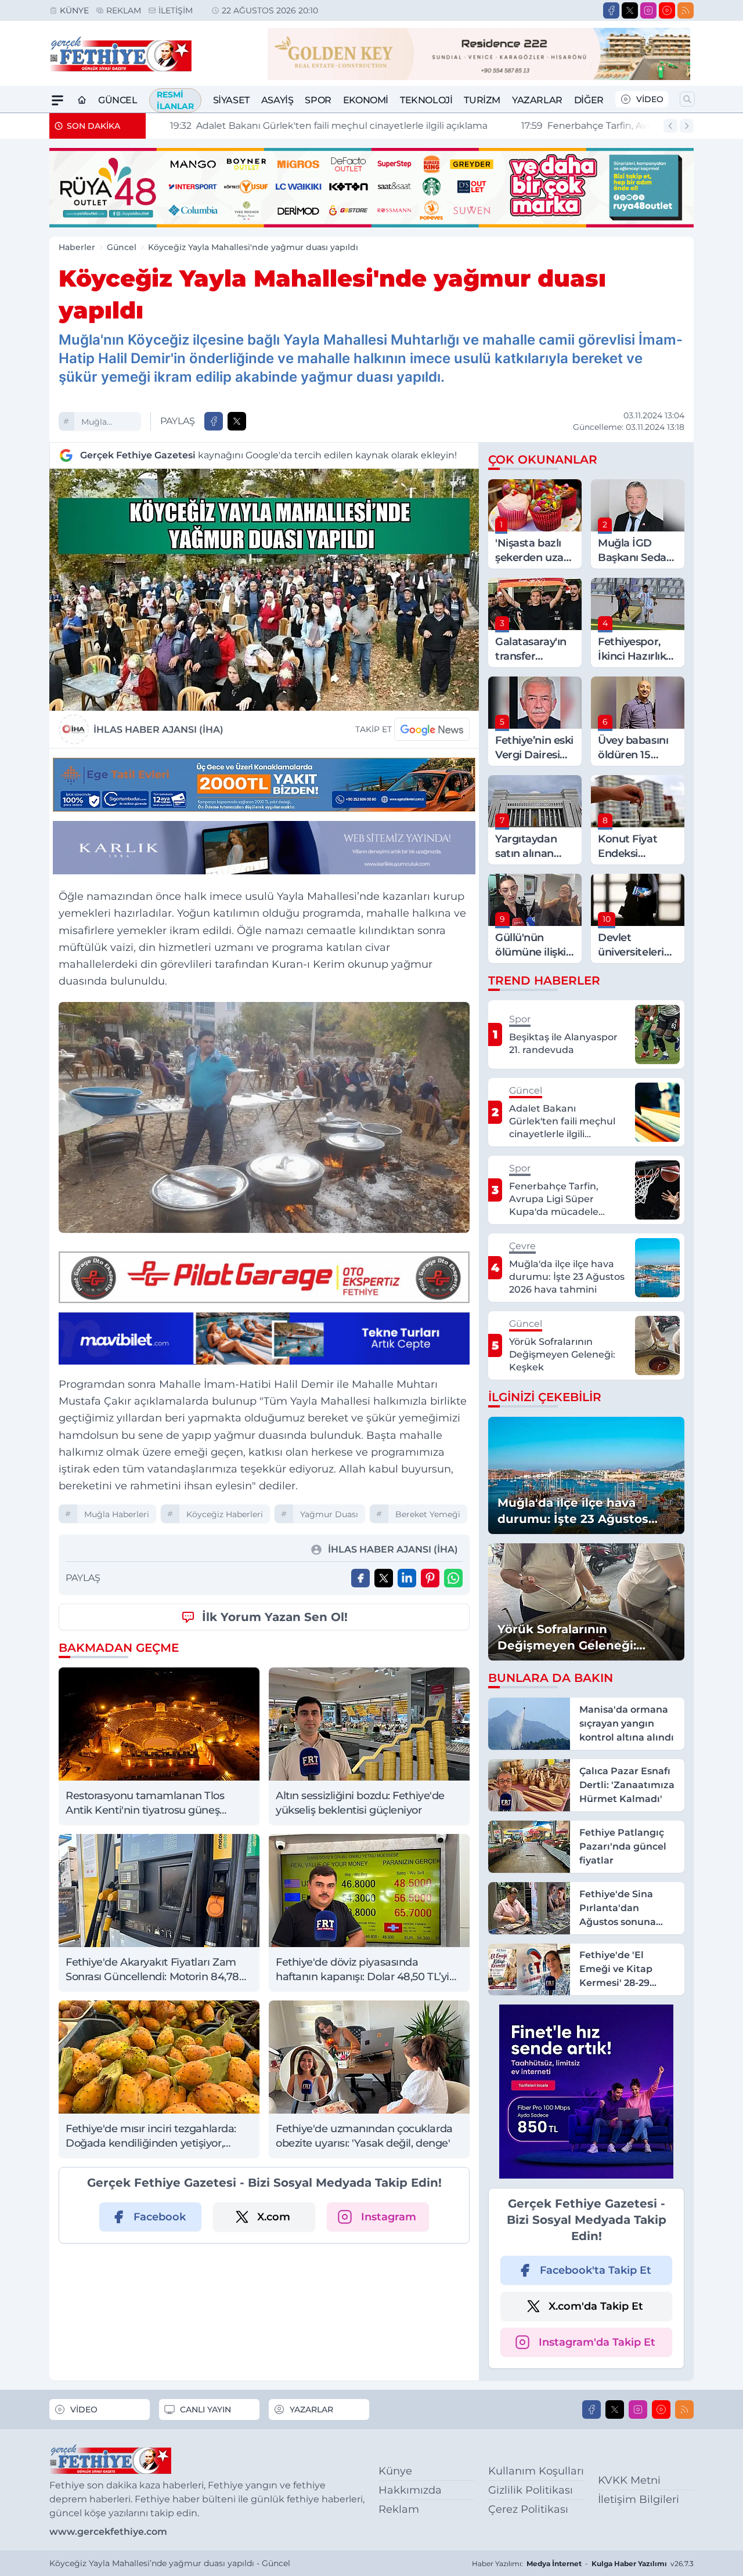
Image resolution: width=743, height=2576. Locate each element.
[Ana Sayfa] (82, 100)
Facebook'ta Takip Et (596, 2270)
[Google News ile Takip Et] (432, 729)
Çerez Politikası (528, 2509)
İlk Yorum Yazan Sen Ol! (275, 1617)
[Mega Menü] (57, 100)
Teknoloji (426, 100)
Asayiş (277, 100)
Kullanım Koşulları (536, 2471)
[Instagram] (648, 10)
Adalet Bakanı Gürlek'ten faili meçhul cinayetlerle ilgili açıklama (314, 126)
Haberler (77, 247)
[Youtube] (667, 10)
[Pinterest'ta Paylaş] (430, 1578)
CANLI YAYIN (205, 2409)
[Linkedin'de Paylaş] (407, 1578)
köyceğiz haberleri (225, 1514)
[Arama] (687, 99)
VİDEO (650, 99)
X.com (274, 2217)
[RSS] (686, 10)
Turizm (482, 100)
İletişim (176, 10)
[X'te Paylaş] (237, 421)
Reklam (124, 10)
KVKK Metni (629, 2480)
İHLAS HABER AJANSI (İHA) (158, 730)
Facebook (160, 2217)
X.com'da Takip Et (596, 2306)
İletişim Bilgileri (639, 2499)
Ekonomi (366, 100)
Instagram (389, 2217)
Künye (74, 10)
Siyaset (231, 100)
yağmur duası (329, 1514)
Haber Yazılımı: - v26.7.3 (583, 2564)
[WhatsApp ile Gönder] (453, 1578)
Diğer (589, 100)
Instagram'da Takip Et (597, 2342)
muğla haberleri (100, 423)
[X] (630, 10)
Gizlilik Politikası (531, 2490)
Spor (318, 100)
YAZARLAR (311, 2409)
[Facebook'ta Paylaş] (214, 421)
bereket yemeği (428, 1514)
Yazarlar (537, 100)
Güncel (118, 100)
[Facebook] (611, 10)
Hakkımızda (410, 2490)
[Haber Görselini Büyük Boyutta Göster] (264, 590)
